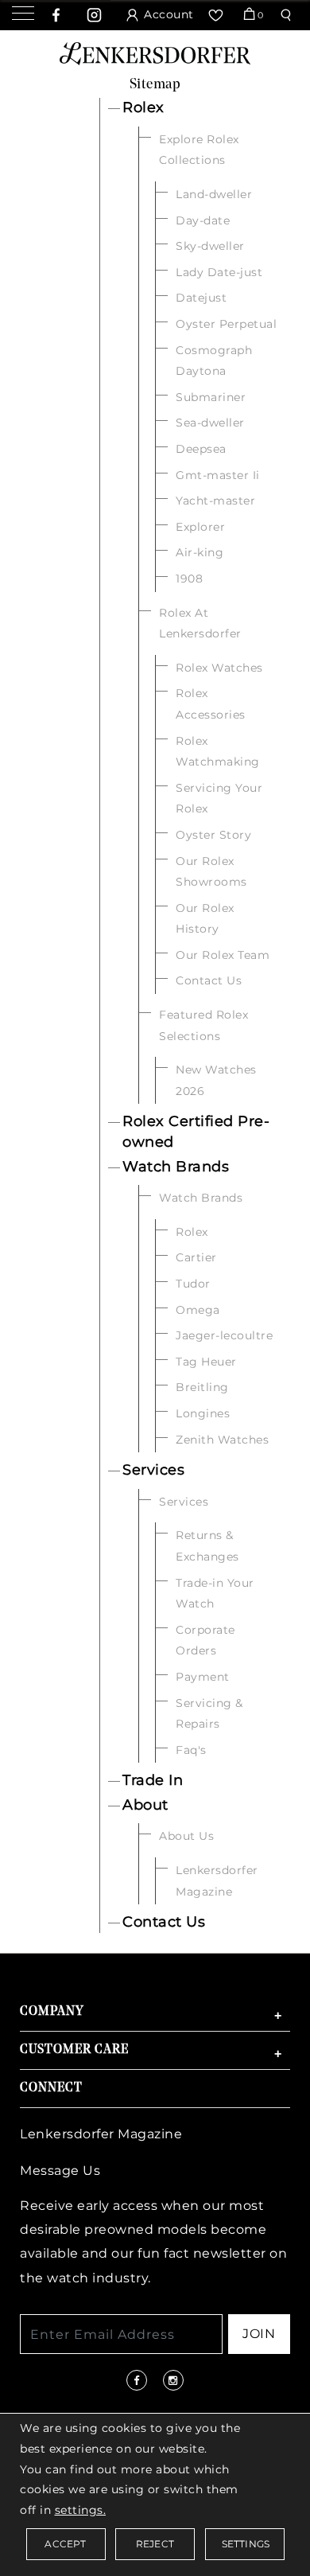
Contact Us (209, 980)
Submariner (211, 397)
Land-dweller (214, 194)
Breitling (202, 1387)
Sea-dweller (210, 423)
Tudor (193, 1284)
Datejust (201, 298)
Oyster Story (213, 835)
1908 (189, 579)
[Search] (288, 15)
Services (153, 1470)
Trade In (153, 1780)
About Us (186, 1836)
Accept (65, 2544)
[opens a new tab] (56, 15)
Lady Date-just (219, 272)
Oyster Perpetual (226, 324)
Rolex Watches (219, 668)
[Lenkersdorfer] (155, 52)
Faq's (191, 1750)
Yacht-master (215, 501)
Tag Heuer (206, 1362)
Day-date (203, 220)
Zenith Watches (222, 1440)
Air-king (200, 552)
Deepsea (201, 449)
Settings (246, 2544)
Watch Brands (176, 1167)
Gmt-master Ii (218, 475)
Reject (155, 2544)
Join (259, 2334)
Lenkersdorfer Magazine (101, 2134)
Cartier (196, 1257)
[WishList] (218, 15)
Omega (198, 1310)
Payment (203, 1677)
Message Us (60, 2171)
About (145, 1805)
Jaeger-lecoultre (224, 1335)
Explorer (200, 527)
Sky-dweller (210, 246)
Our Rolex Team (223, 955)
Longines (203, 1413)
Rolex (143, 107)
